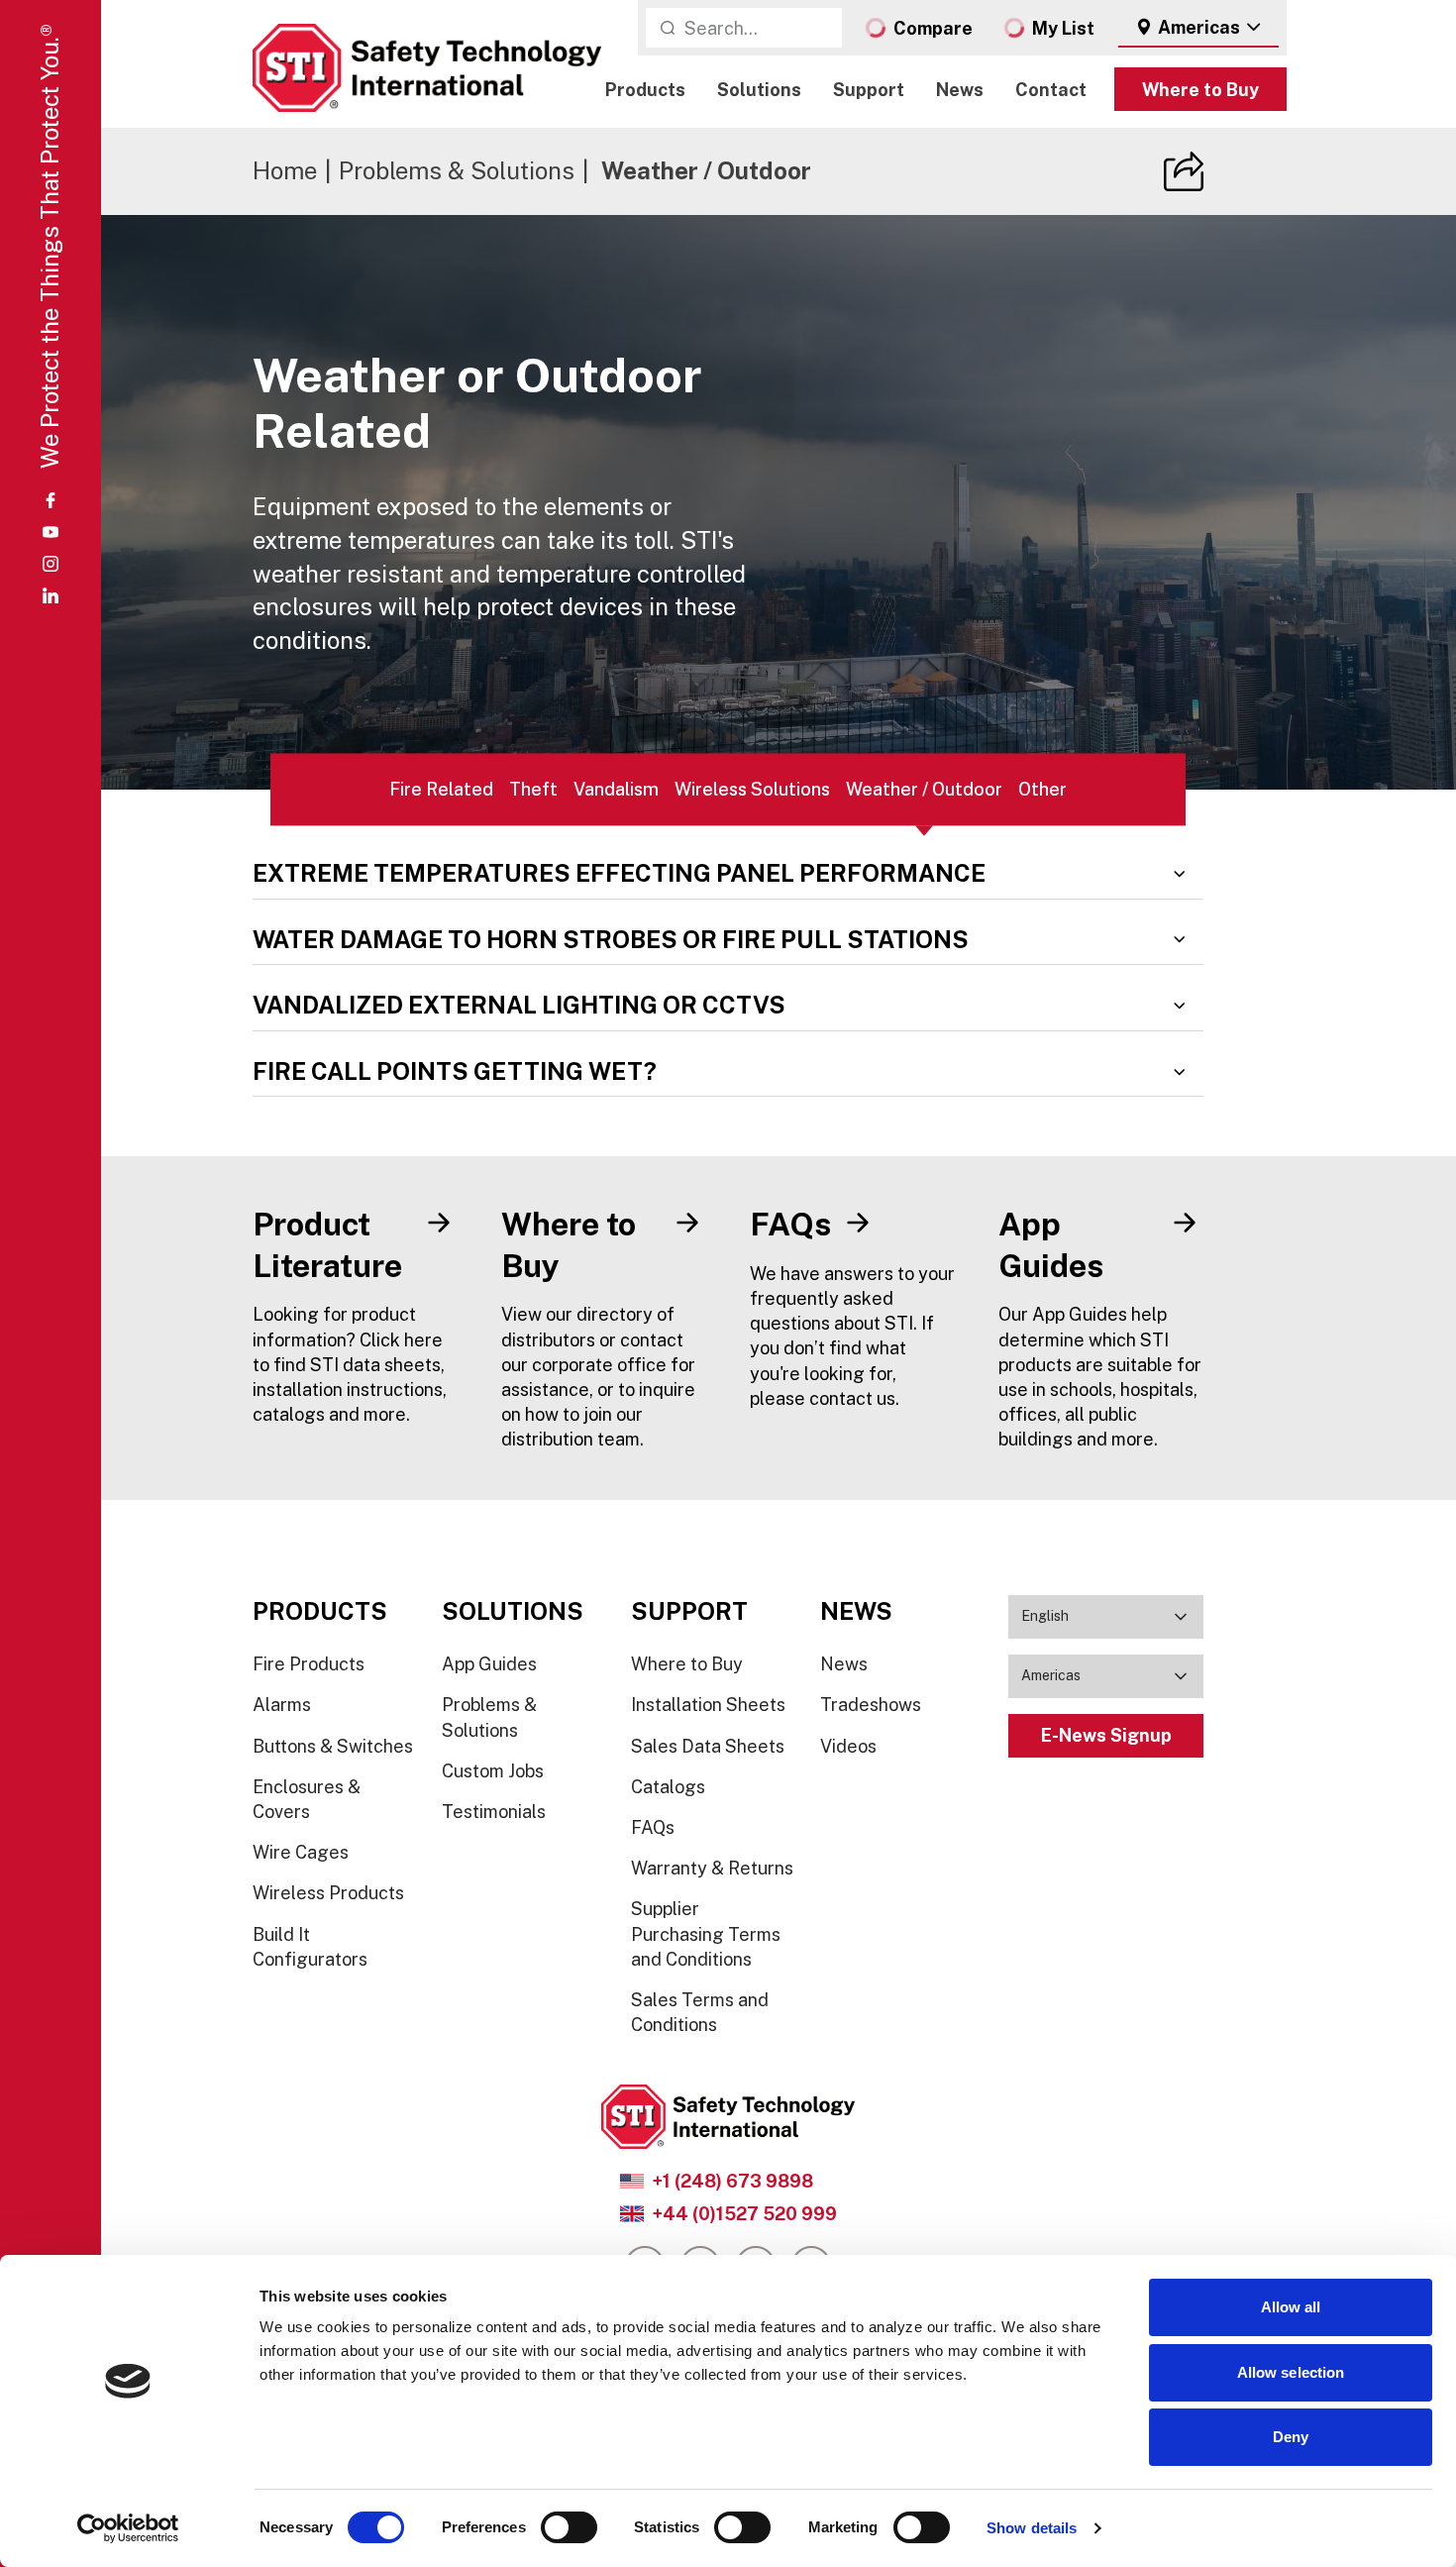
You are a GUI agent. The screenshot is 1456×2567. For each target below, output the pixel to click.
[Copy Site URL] (1184, 171)
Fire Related (441, 789)
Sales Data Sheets (708, 1746)
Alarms (282, 1705)
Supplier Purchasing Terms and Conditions (706, 1933)
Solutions (759, 90)
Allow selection (1291, 2372)
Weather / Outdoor (924, 789)
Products (645, 90)
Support (869, 90)
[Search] (668, 28)
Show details (1032, 2528)
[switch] (569, 2527)
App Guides (489, 1664)
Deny (1291, 2437)
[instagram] (51, 564)
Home (285, 170)
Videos (848, 1746)
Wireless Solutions (752, 789)
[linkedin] (51, 595)
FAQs (653, 1827)
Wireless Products (328, 1893)
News (960, 90)
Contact (1051, 90)
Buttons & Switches (333, 1746)
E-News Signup (1106, 1735)
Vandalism (616, 789)
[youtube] (51, 532)
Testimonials (494, 1812)
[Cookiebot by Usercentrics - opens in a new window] (128, 2528)
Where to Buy (1200, 90)
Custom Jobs (493, 1771)
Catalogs (668, 1787)
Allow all (1291, 2307)
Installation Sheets (708, 1705)
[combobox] (1198, 28)
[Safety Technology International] (427, 68)
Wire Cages (301, 1852)
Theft (533, 789)
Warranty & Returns (712, 1868)
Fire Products (309, 1664)
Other (1042, 789)
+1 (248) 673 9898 (732, 2181)
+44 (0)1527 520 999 (744, 2214)
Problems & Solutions (457, 170)
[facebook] (51, 500)
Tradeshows (871, 1705)
